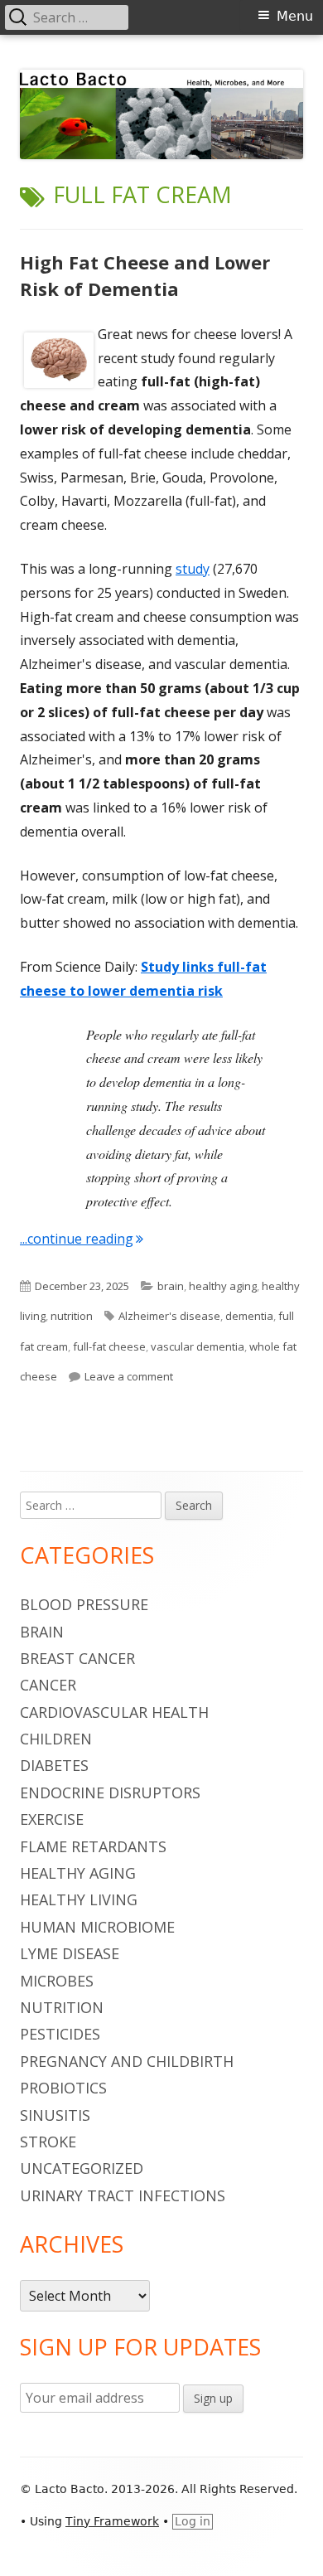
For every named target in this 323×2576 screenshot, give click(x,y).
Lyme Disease (70, 1953)
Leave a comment (129, 1376)
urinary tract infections (123, 2195)
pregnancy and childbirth (127, 2061)
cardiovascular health (114, 1712)
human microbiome (97, 1927)
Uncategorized (82, 2168)
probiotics (63, 2088)
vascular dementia (198, 1346)
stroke (48, 2142)
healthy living (79, 1899)
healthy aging (223, 1286)
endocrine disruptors (110, 1793)
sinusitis (55, 2115)
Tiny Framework (112, 2521)
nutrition (72, 1316)
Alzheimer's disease (169, 1316)
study (193, 569)
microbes (57, 1981)
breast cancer (77, 1658)
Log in (193, 2521)
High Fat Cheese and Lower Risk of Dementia (145, 275)
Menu (295, 16)
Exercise (52, 1819)
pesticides (60, 2034)
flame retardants (93, 1846)
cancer (48, 1685)
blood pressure (84, 1604)
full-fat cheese (109, 1346)
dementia (249, 1316)
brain (171, 1286)
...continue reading (82, 1239)
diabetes (54, 1765)
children (56, 1739)
